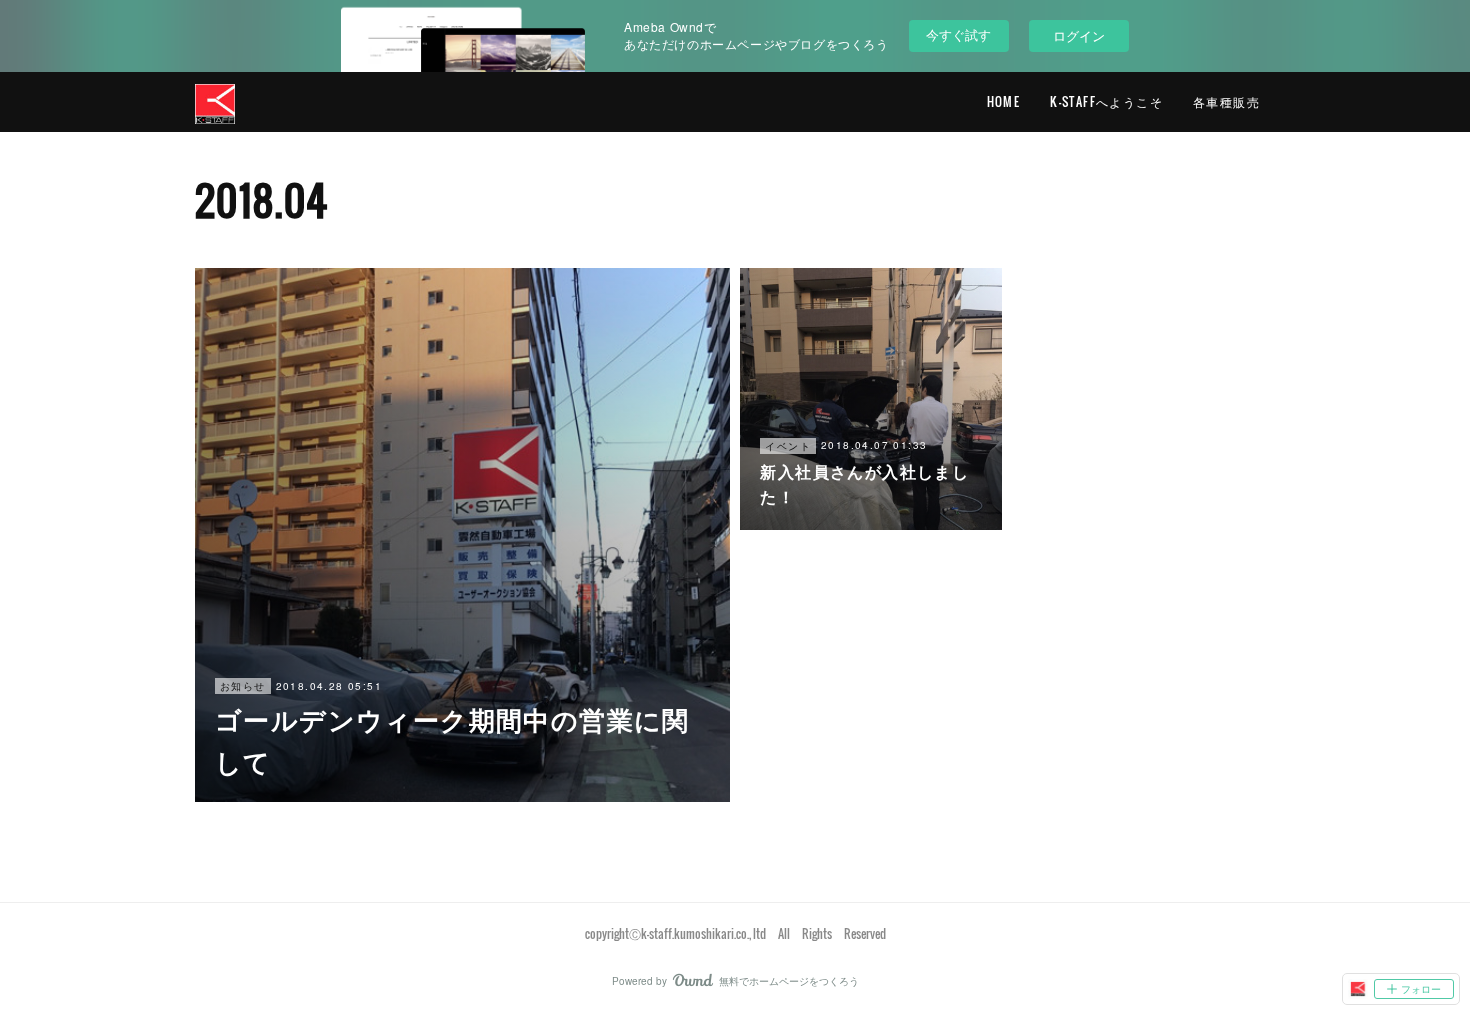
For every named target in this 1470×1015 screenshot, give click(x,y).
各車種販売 (1226, 101)
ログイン (1079, 35)
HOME (1004, 101)
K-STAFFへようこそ (1106, 101)
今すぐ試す (958, 34)
